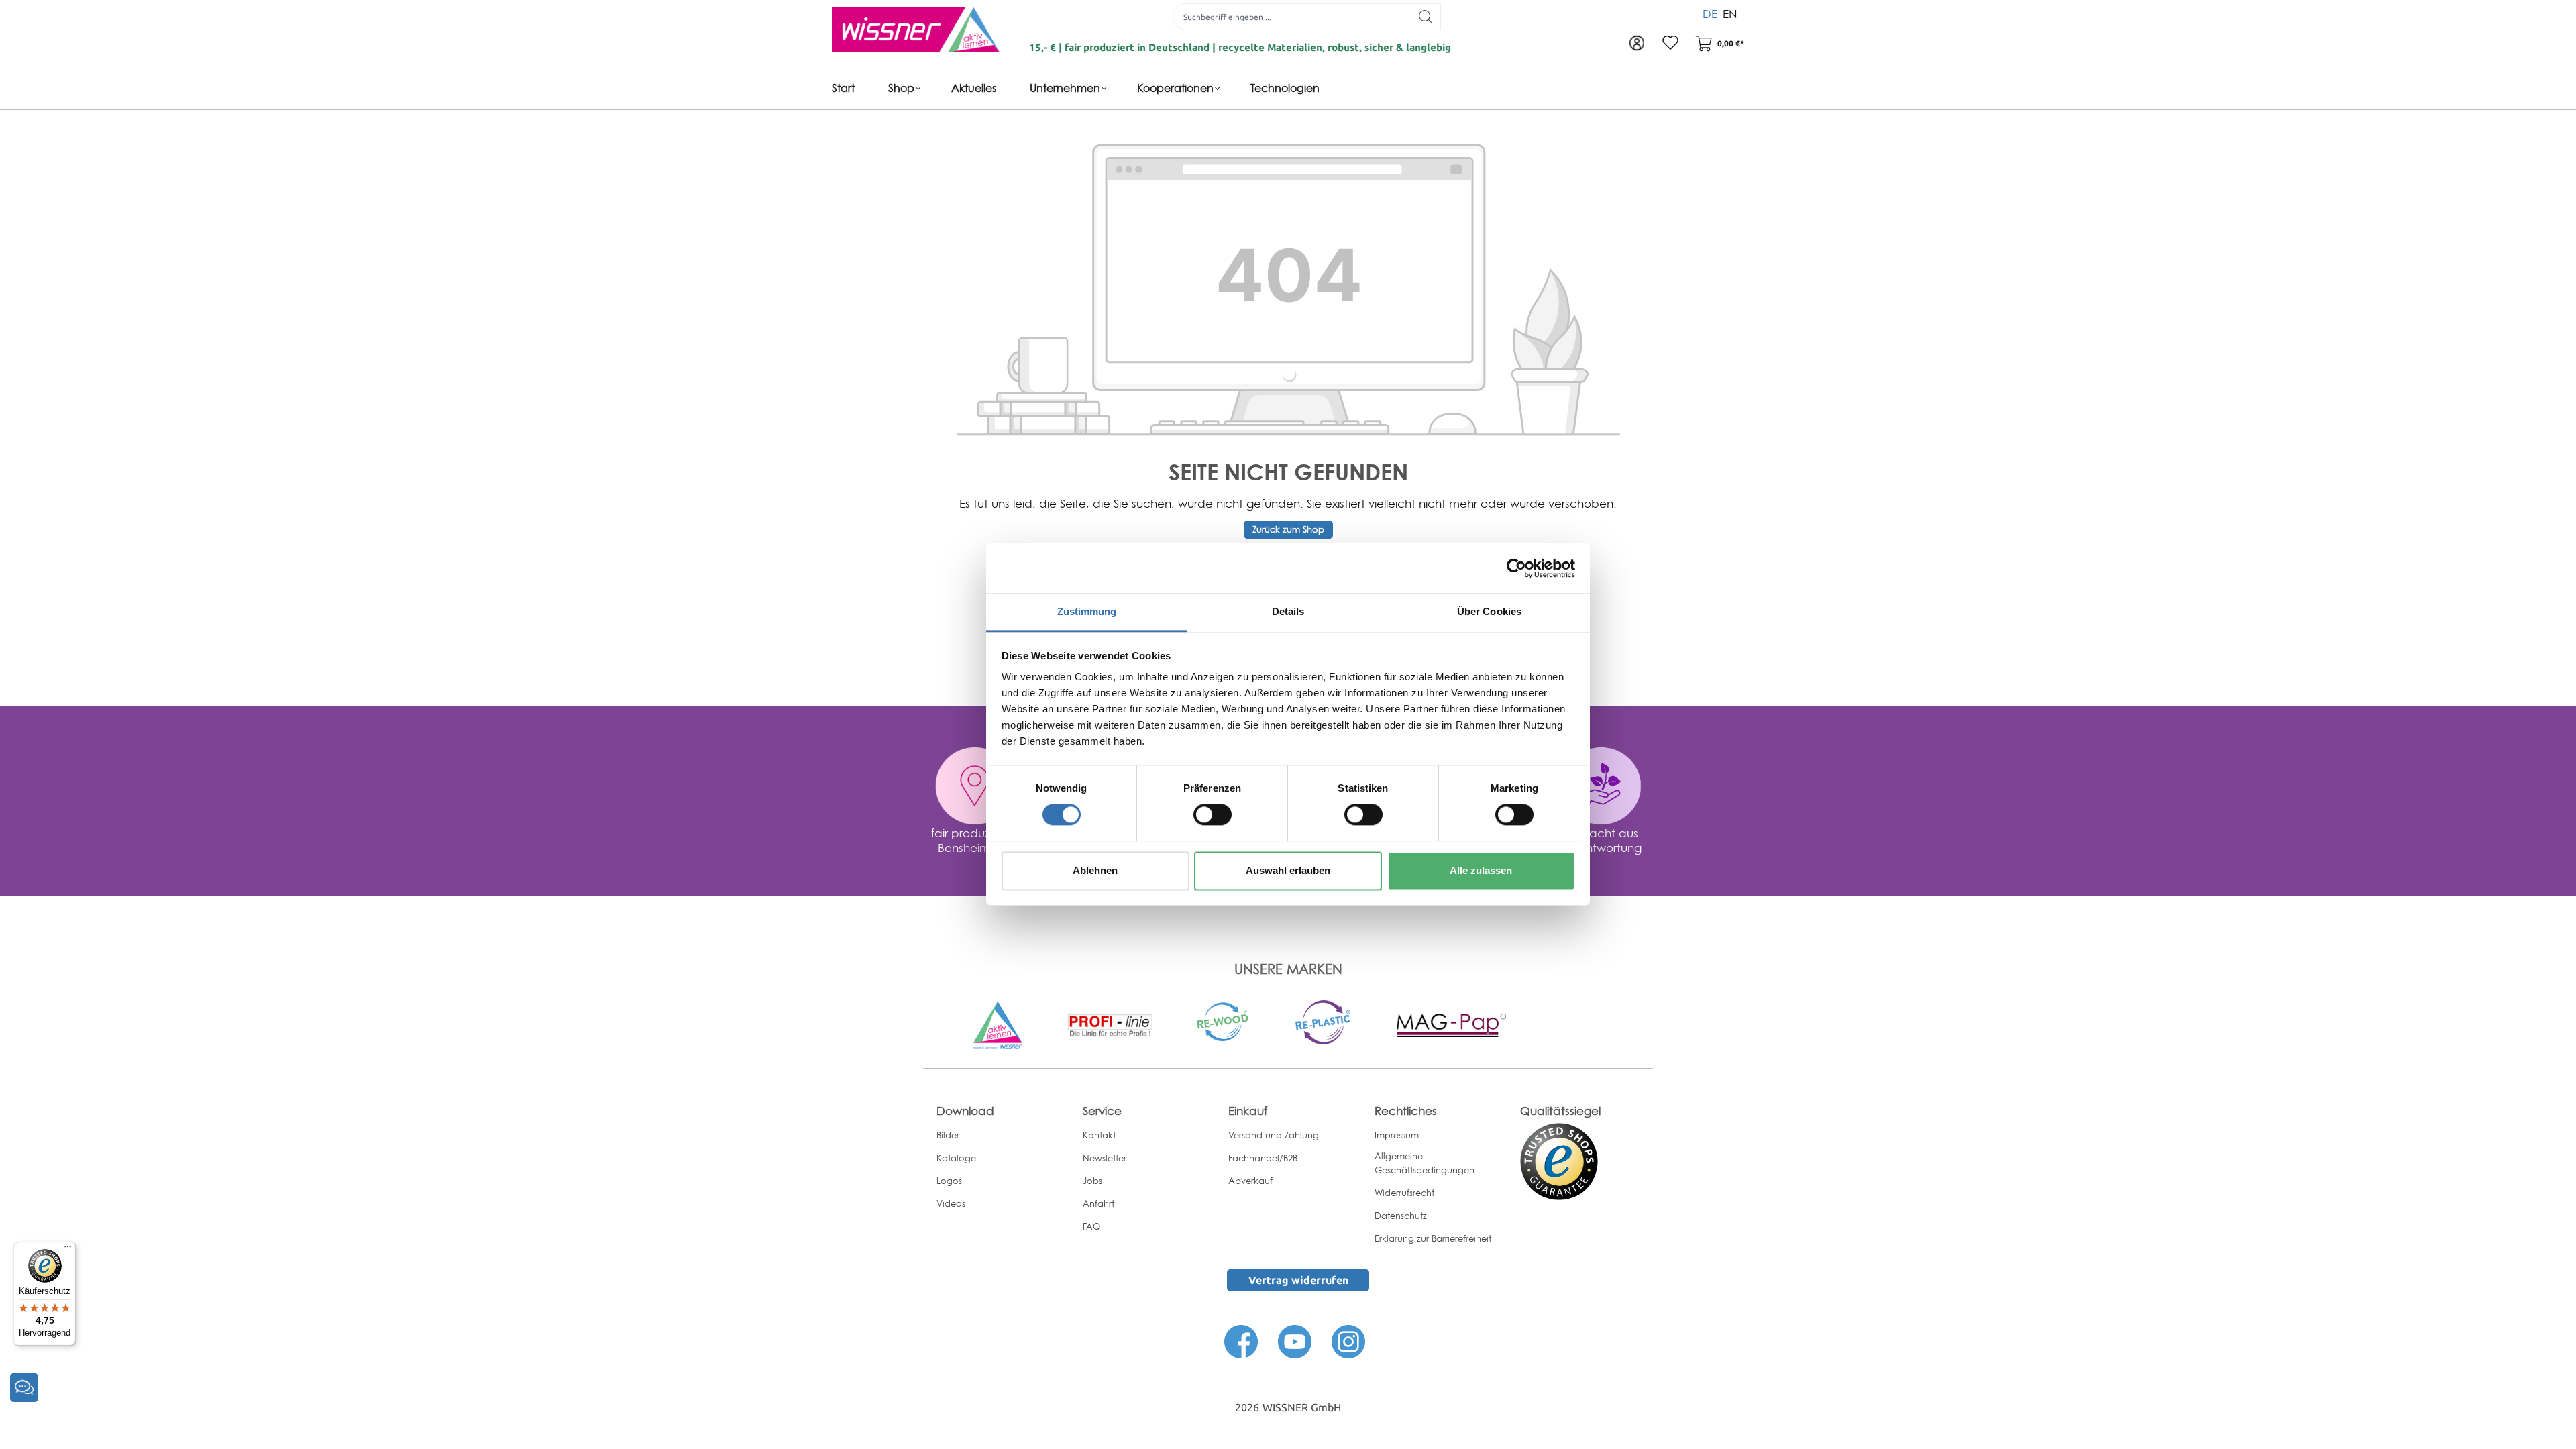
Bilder (948, 1135)
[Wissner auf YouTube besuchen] (1295, 1340)
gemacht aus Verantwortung (1601, 840)
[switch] (1213, 815)
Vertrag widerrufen (1298, 1280)
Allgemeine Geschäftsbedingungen (1425, 1163)
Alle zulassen (1481, 870)
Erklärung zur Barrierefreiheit (1433, 1238)
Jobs (1092, 1181)
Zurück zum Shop (1288, 529)
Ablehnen (1095, 870)
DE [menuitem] (1710, 14)
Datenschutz (1401, 1216)
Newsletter (1105, 1158)
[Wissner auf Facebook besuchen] (1241, 1340)
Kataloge (956, 1158)
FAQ (1091, 1226)
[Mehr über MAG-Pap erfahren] (1451, 1024)
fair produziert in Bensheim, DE (975, 840)
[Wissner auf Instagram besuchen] (1348, 1340)
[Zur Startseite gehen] (916, 30)
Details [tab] (1288, 611)
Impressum (1397, 1135)
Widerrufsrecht (1404, 1193)
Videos (951, 1203)
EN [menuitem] (1730, 14)
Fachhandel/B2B (1263, 1158)
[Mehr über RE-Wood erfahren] (1224, 1020)
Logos (949, 1181)
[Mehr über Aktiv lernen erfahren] (998, 1024)
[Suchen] (1426, 17)
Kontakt (1099, 1135)
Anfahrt (1098, 1203)
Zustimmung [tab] (1087, 611)
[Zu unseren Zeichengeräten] (1110, 1024)
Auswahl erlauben (1288, 870)
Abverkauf (1250, 1181)
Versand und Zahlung (1274, 1135)
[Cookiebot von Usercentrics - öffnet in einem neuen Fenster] (1516, 568)
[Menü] (68, 1250)
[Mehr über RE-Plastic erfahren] (1323, 1021)
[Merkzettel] (1670, 44)
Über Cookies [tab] (1489, 611)
